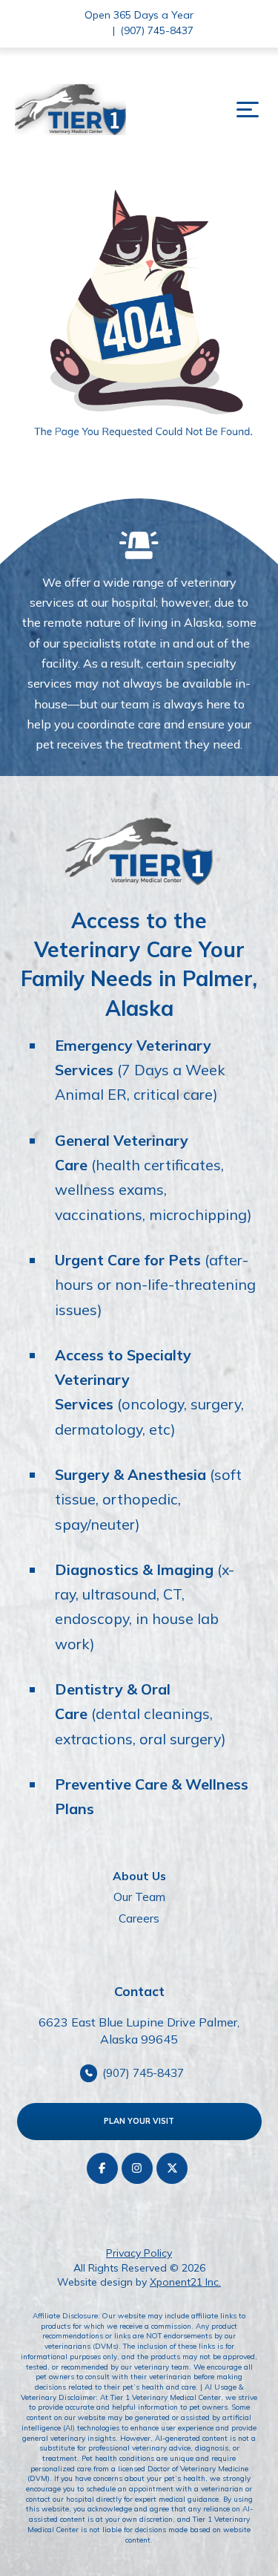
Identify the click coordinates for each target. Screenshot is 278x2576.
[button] (248, 110)
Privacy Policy (139, 2253)
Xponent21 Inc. (185, 2282)
